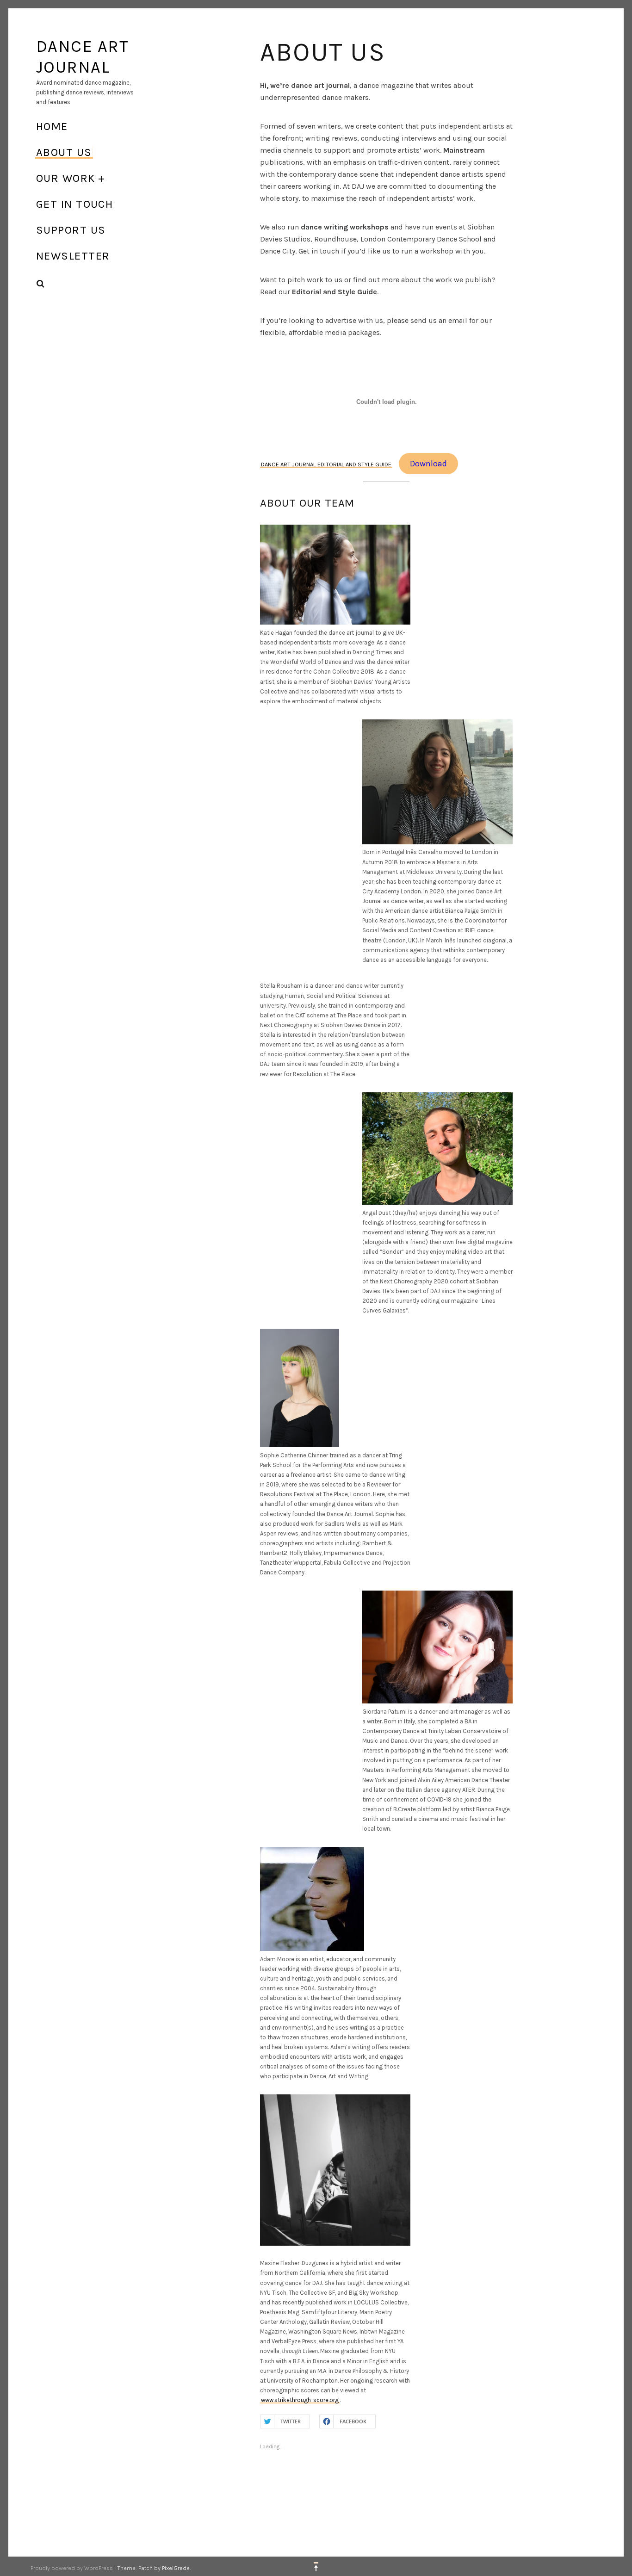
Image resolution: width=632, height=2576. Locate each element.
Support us (71, 230)
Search (41, 284)
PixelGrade (176, 2568)
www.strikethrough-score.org (300, 2400)
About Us (64, 152)
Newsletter (73, 256)
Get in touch (74, 204)
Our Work (66, 178)
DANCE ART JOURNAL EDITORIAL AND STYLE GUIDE (326, 464)
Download (428, 464)
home (52, 126)
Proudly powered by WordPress (72, 2568)
